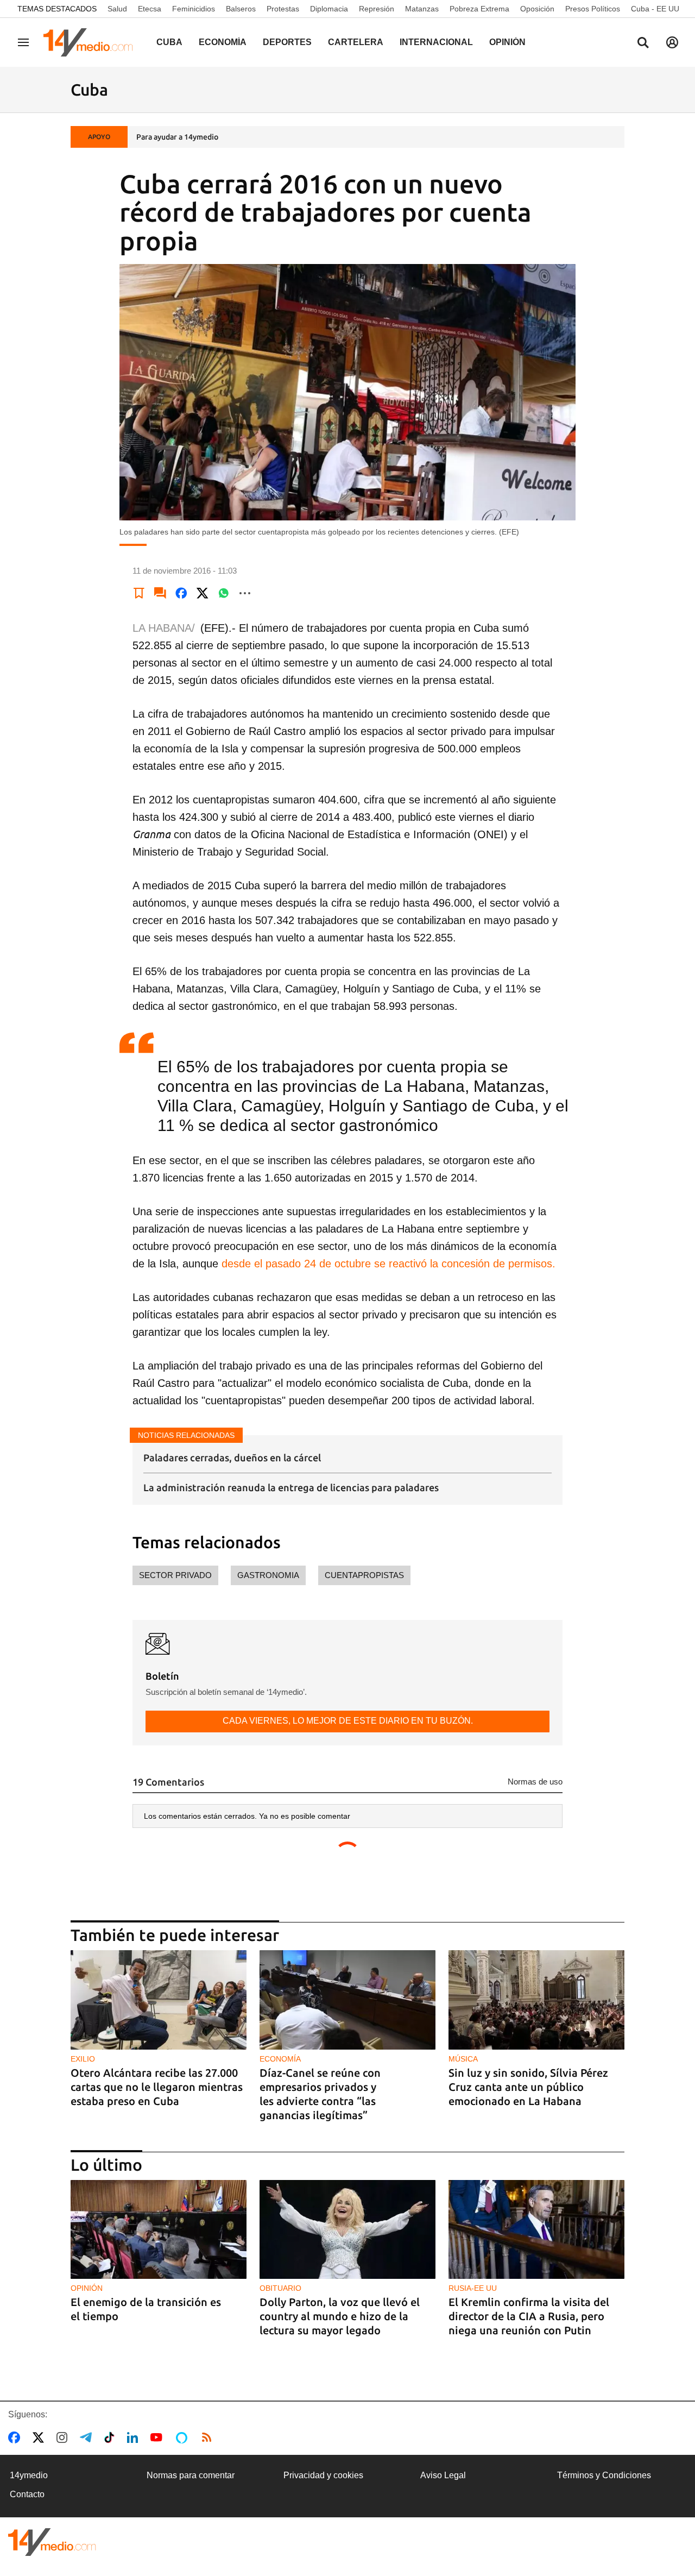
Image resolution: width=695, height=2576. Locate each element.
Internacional (436, 42)
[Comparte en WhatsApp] (224, 593)
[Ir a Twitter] (40, 2437)
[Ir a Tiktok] (112, 2437)
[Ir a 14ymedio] (92, 42)
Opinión (507, 42)
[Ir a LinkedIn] (135, 2437)
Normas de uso (535, 1782)
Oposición (537, 9)
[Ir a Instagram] (64, 2437)
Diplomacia (329, 9)
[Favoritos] (139, 593)
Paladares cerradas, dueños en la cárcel (232, 1457)
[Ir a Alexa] (184, 2437)
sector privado (175, 1575)
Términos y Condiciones (604, 2475)
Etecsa (150, 9)
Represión (377, 9)
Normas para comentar (191, 2475)
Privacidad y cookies (323, 2475)
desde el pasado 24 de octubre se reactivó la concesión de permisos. (388, 1264)
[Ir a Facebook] (16, 2437)
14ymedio (29, 2475)
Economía (223, 42)
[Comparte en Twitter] (203, 593)
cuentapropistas (364, 1575)
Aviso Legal (443, 2475)
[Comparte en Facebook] (181, 593)
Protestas (283, 9)
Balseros (241, 9)
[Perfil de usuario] (672, 42)
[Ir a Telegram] (88, 2437)
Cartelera (356, 42)
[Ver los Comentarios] (160, 593)
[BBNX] (52, 2542)
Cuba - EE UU (655, 9)
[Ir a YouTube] (159, 2437)
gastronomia (268, 1575)
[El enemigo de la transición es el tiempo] (159, 2230)
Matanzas (422, 9)
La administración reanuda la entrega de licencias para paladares (291, 1487)
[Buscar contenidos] (643, 43)
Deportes (287, 42)
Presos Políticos (593, 9)
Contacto (27, 2494)
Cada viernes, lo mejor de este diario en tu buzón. (348, 1721)
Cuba (169, 42)
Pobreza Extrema (479, 9)
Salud (117, 9)
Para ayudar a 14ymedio (177, 137)
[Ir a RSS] (209, 2437)
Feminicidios (194, 9)
